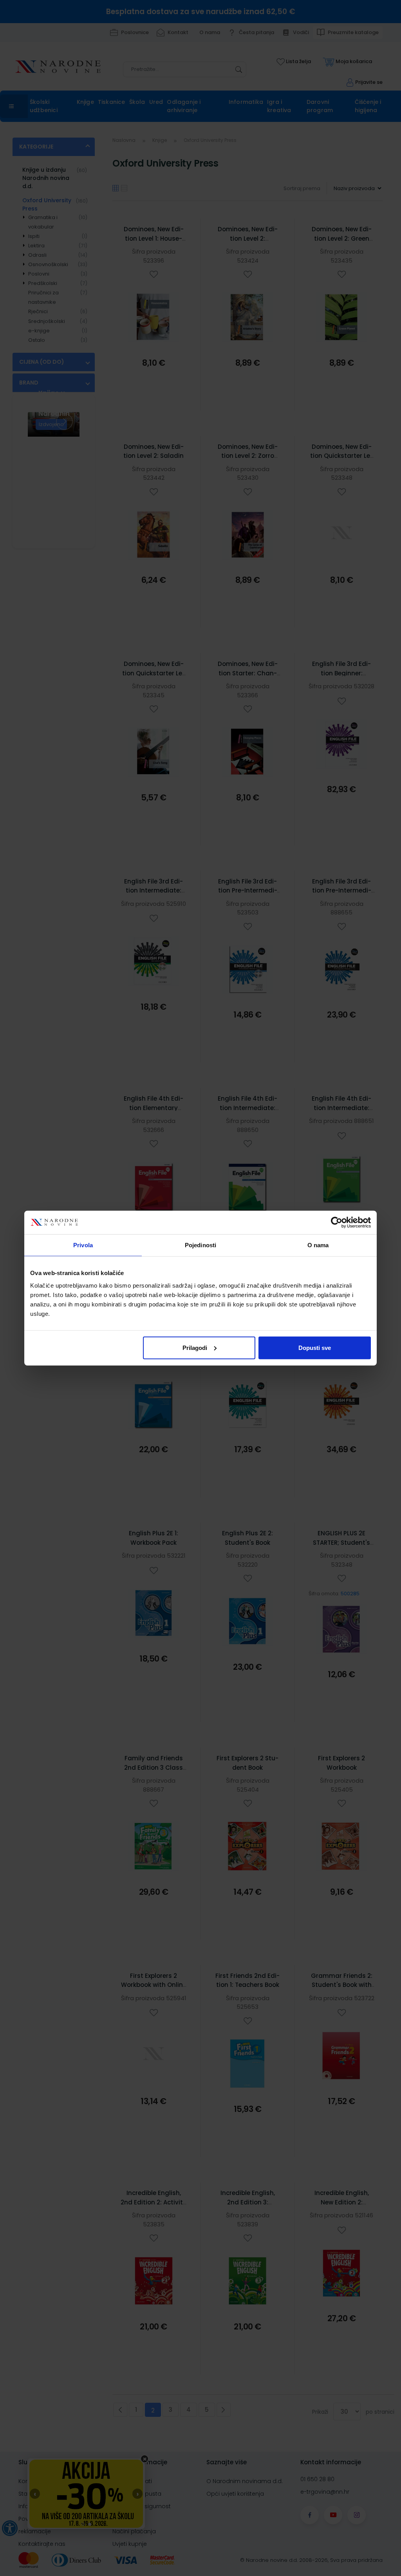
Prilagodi (195, 1347)
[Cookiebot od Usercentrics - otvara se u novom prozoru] (337, 1223)
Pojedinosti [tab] (200, 1245)
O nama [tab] (318, 1245)
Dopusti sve (315, 1347)
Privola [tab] (83, 1245)
